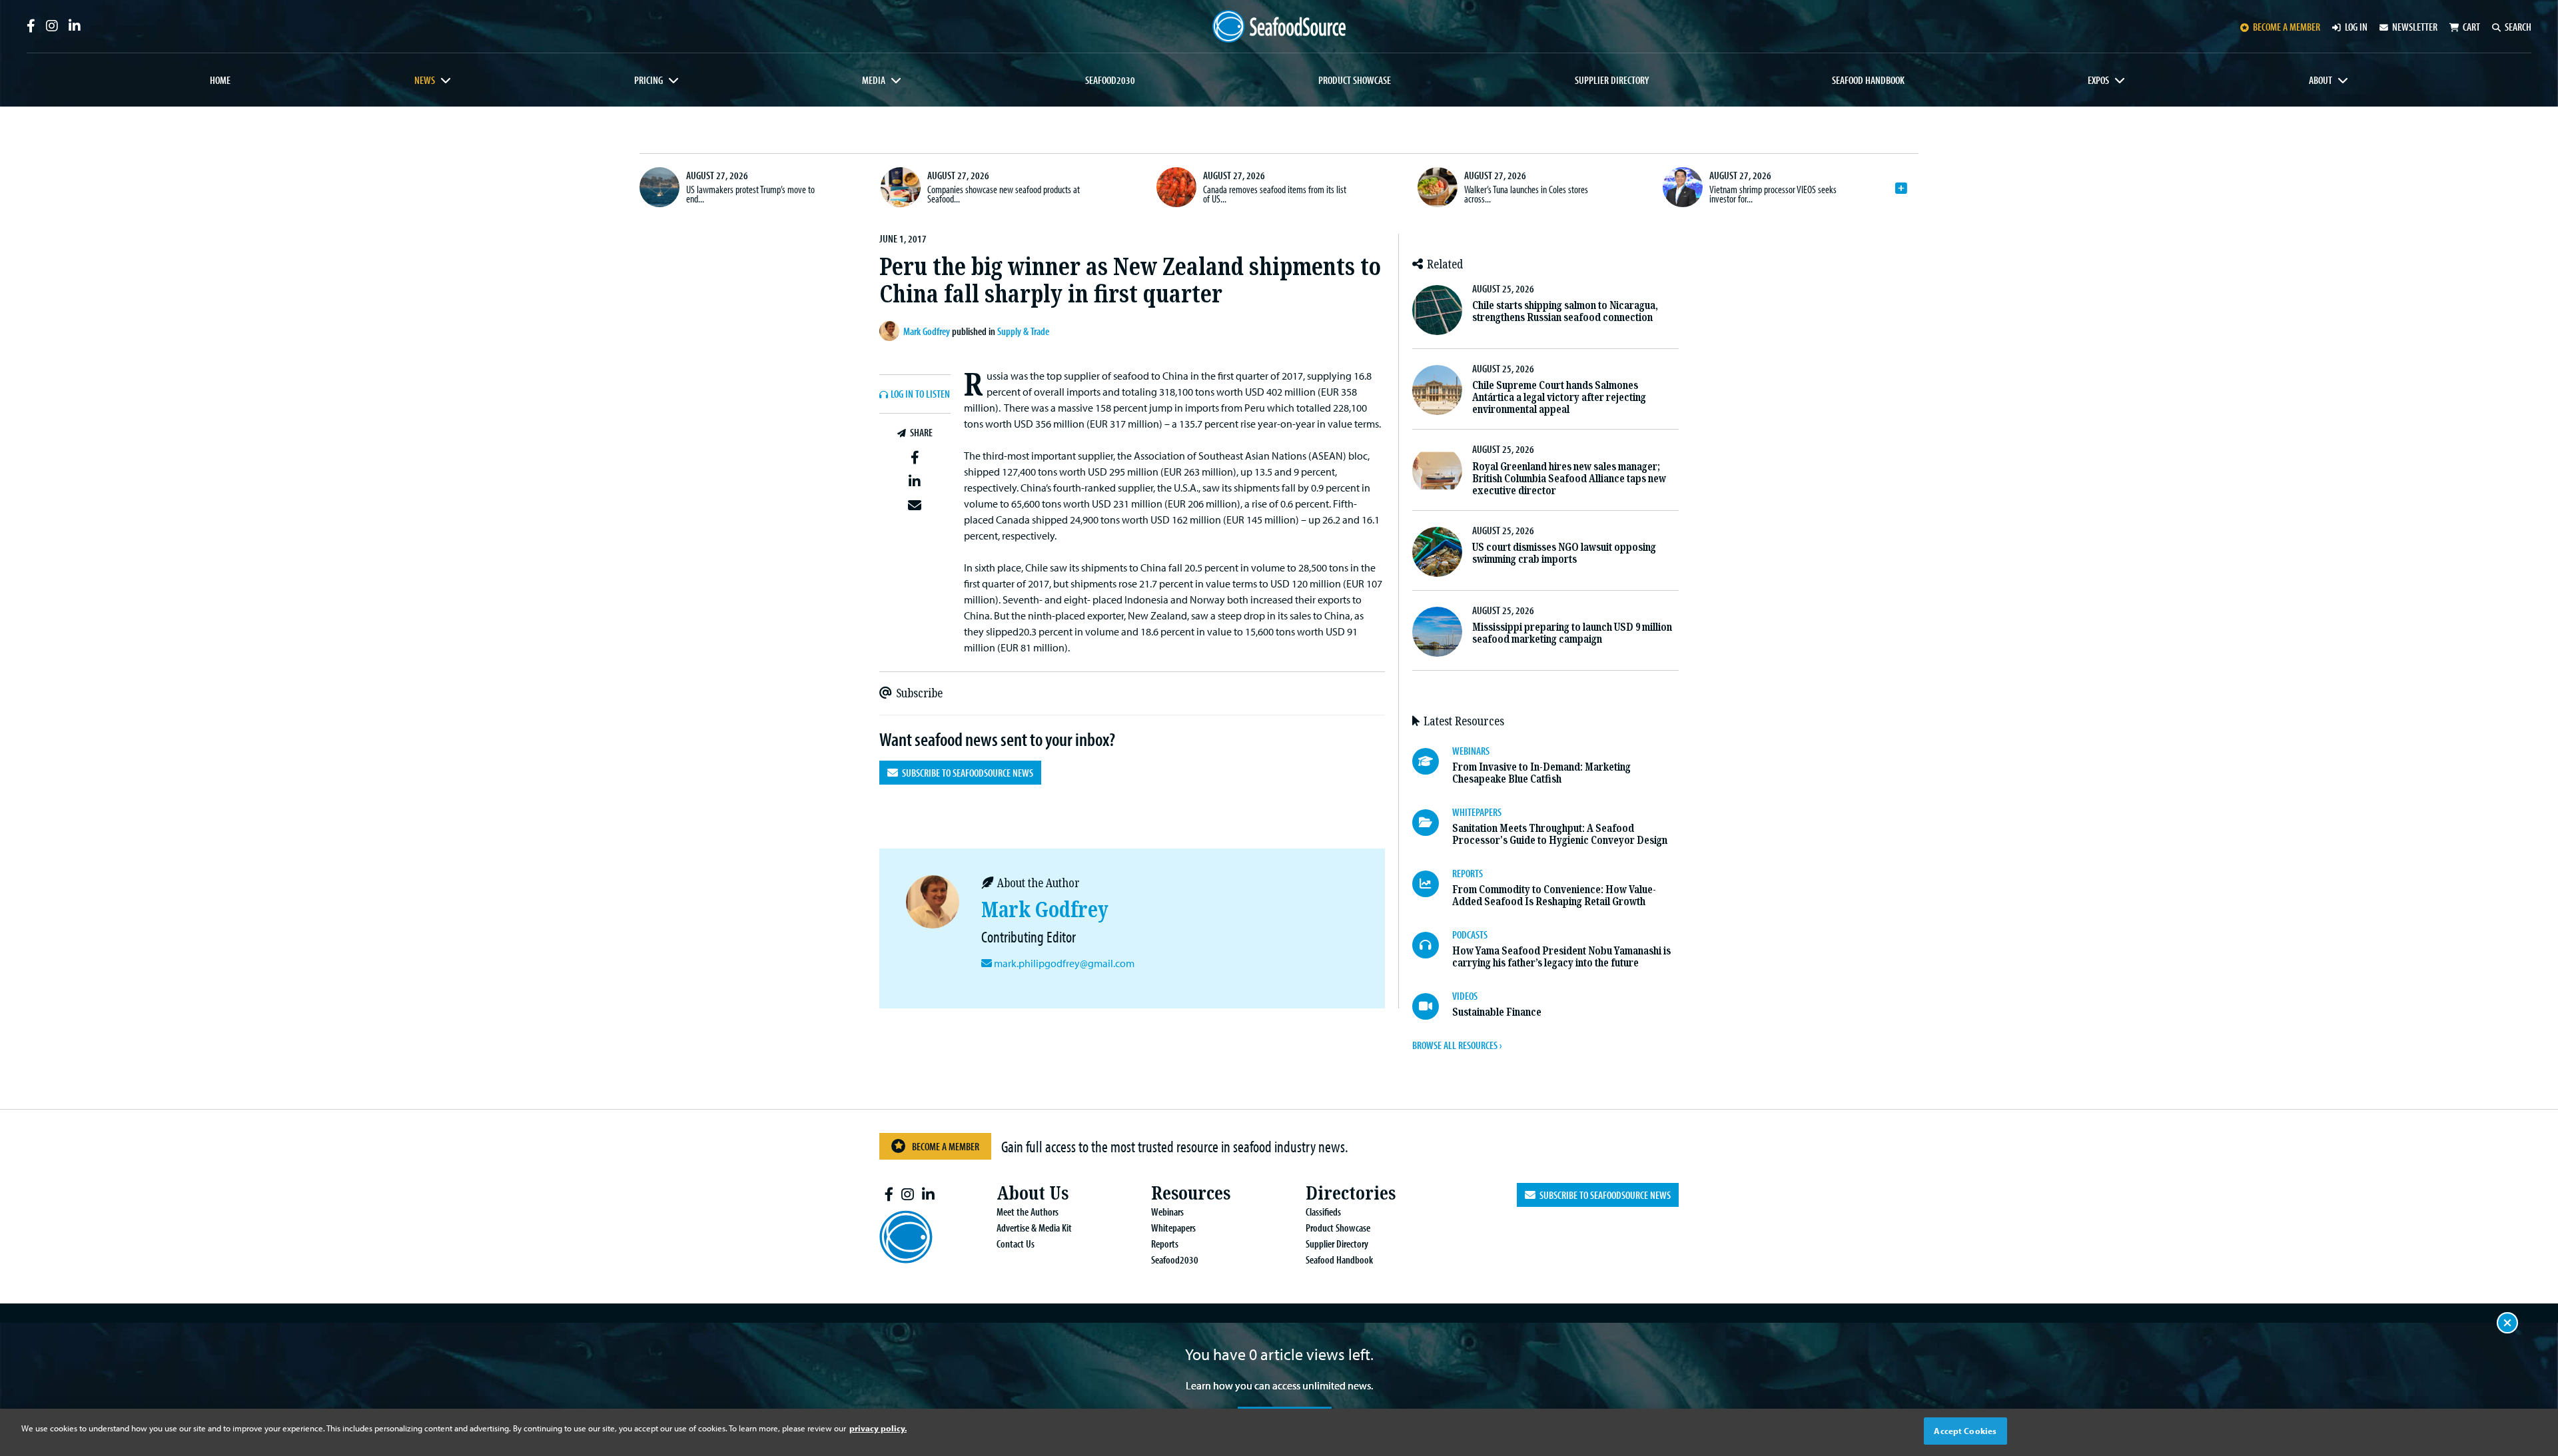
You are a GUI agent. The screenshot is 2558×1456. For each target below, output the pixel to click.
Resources (1191, 1193)
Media (874, 80)
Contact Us (1016, 1244)
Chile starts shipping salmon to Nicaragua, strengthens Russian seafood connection (1565, 311)
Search (2518, 27)
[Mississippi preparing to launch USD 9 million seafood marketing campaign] (1437, 632)
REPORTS (1468, 873)
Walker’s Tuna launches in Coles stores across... (1526, 194)
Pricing (648, 80)
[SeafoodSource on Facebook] (31, 26)
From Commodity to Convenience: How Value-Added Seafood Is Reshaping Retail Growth (1554, 896)
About (2321, 80)
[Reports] (1432, 884)
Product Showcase (1355, 80)
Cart (2471, 27)
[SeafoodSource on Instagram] (52, 26)
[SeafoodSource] (1279, 26)
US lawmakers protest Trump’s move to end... (750, 194)
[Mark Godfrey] (891, 331)
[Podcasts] (1432, 945)
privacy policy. (878, 1428)
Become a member (2287, 27)
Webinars (1167, 1212)
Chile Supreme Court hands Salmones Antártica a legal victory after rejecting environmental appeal (1559, 397)
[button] (915, 458)
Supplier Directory (1612, 80)
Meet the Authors (1028, 1212)
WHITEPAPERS (1477, 812)
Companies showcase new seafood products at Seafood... (1004, 194)
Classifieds (1323, 1212)
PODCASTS (1470, 934)
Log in (2356, 27)
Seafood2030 (1110, 80)
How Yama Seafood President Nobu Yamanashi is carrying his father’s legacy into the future (1561, 957)
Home (220, 80)
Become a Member (946, 1146)
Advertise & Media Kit (1034, 1228)
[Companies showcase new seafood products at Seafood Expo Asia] (901, 187)
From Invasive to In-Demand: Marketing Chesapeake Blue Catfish (1541, 773)
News (425, 80)
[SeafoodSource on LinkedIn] (75, 26)
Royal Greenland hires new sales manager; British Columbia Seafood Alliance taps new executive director (1569, 479)
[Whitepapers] (1432, 823)
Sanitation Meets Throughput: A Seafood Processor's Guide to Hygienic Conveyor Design (1560, 834)
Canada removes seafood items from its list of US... (1275, 194)
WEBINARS (1471, 751)
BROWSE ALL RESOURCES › (1457, 1045)
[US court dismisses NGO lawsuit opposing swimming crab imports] (1437, 552)
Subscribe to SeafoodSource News (966, 773)
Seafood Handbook (1868, 80)
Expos (2098, 80)
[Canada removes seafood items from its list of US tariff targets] (1176, 187)
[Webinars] (1432, 761)
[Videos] (1432, 1006)
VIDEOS (1465, 996)
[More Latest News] (1901, 188)
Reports (1165, 1244)
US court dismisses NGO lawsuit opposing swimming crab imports (1564, 553)
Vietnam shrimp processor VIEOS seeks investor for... (1773, 194)
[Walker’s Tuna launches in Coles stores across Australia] (1438, 187)
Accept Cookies (1965, 1431)
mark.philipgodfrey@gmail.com (1064, 963)
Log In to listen (920, 394)
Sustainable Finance (1497, 1012)
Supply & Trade (1023, 331)
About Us (1033, 1193)
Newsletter (2415, 27)
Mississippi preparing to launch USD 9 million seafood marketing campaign (1572, 633)
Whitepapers (1173, 1228)
